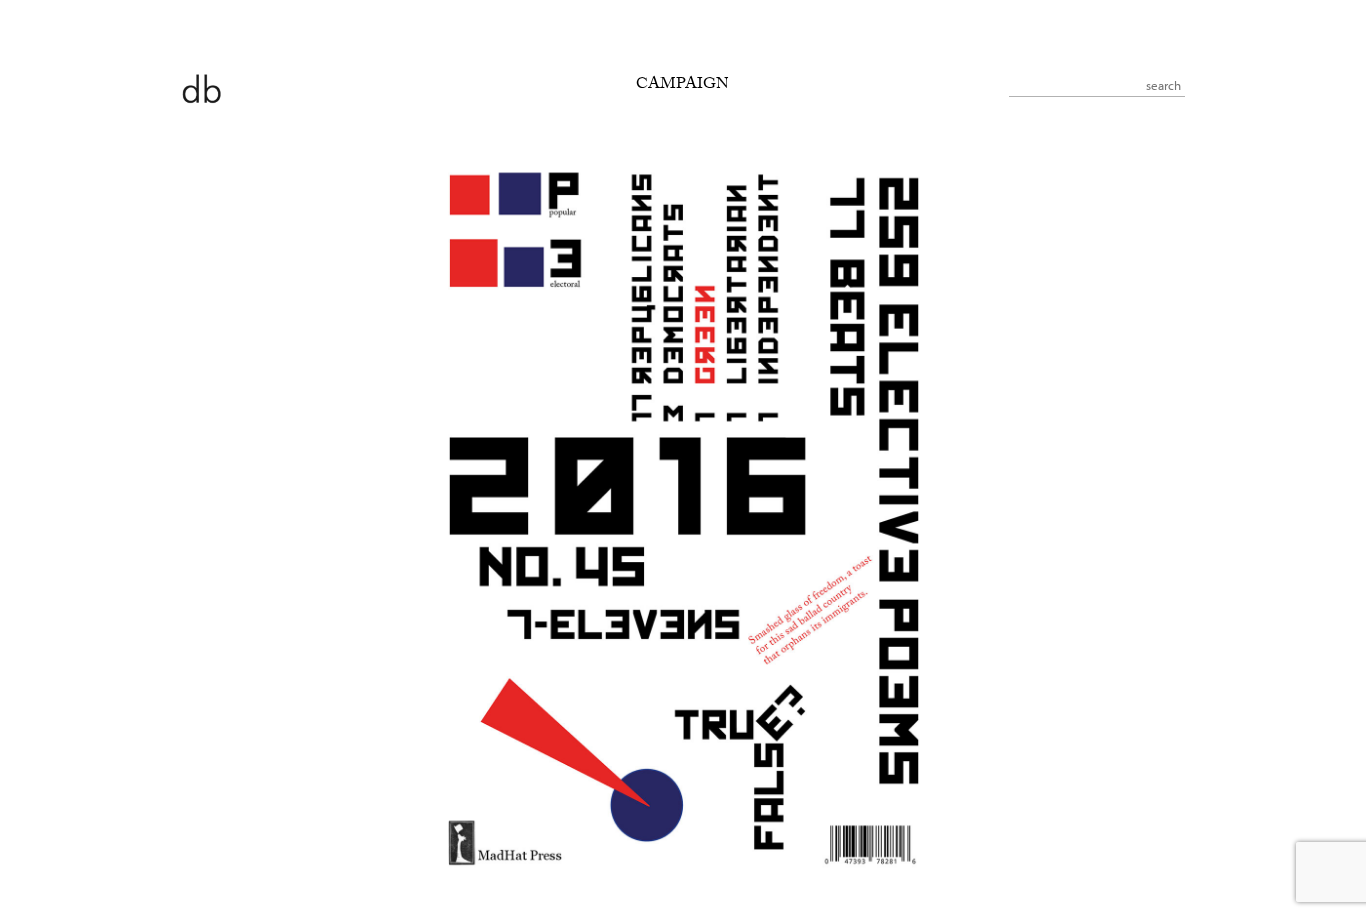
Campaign (682, 85)
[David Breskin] (201, 87)
